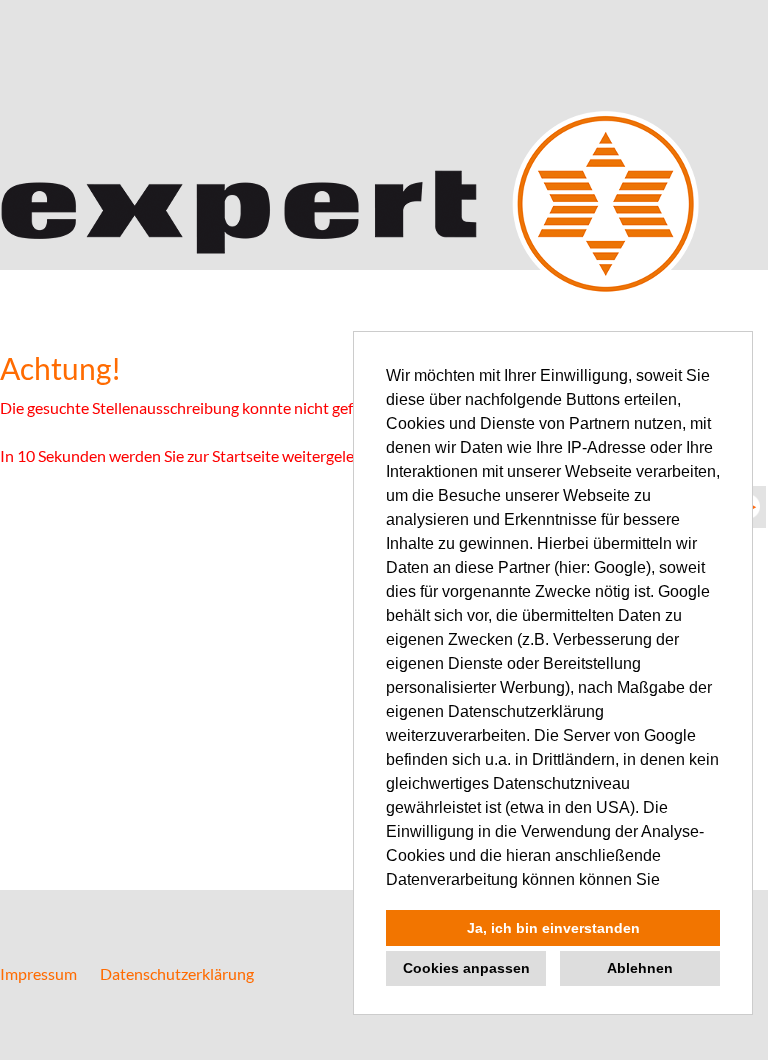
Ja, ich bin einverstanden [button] (553, 928)
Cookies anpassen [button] (466, 968)
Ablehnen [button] (640, 968)
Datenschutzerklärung (177, 973)
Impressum (38, 973)
